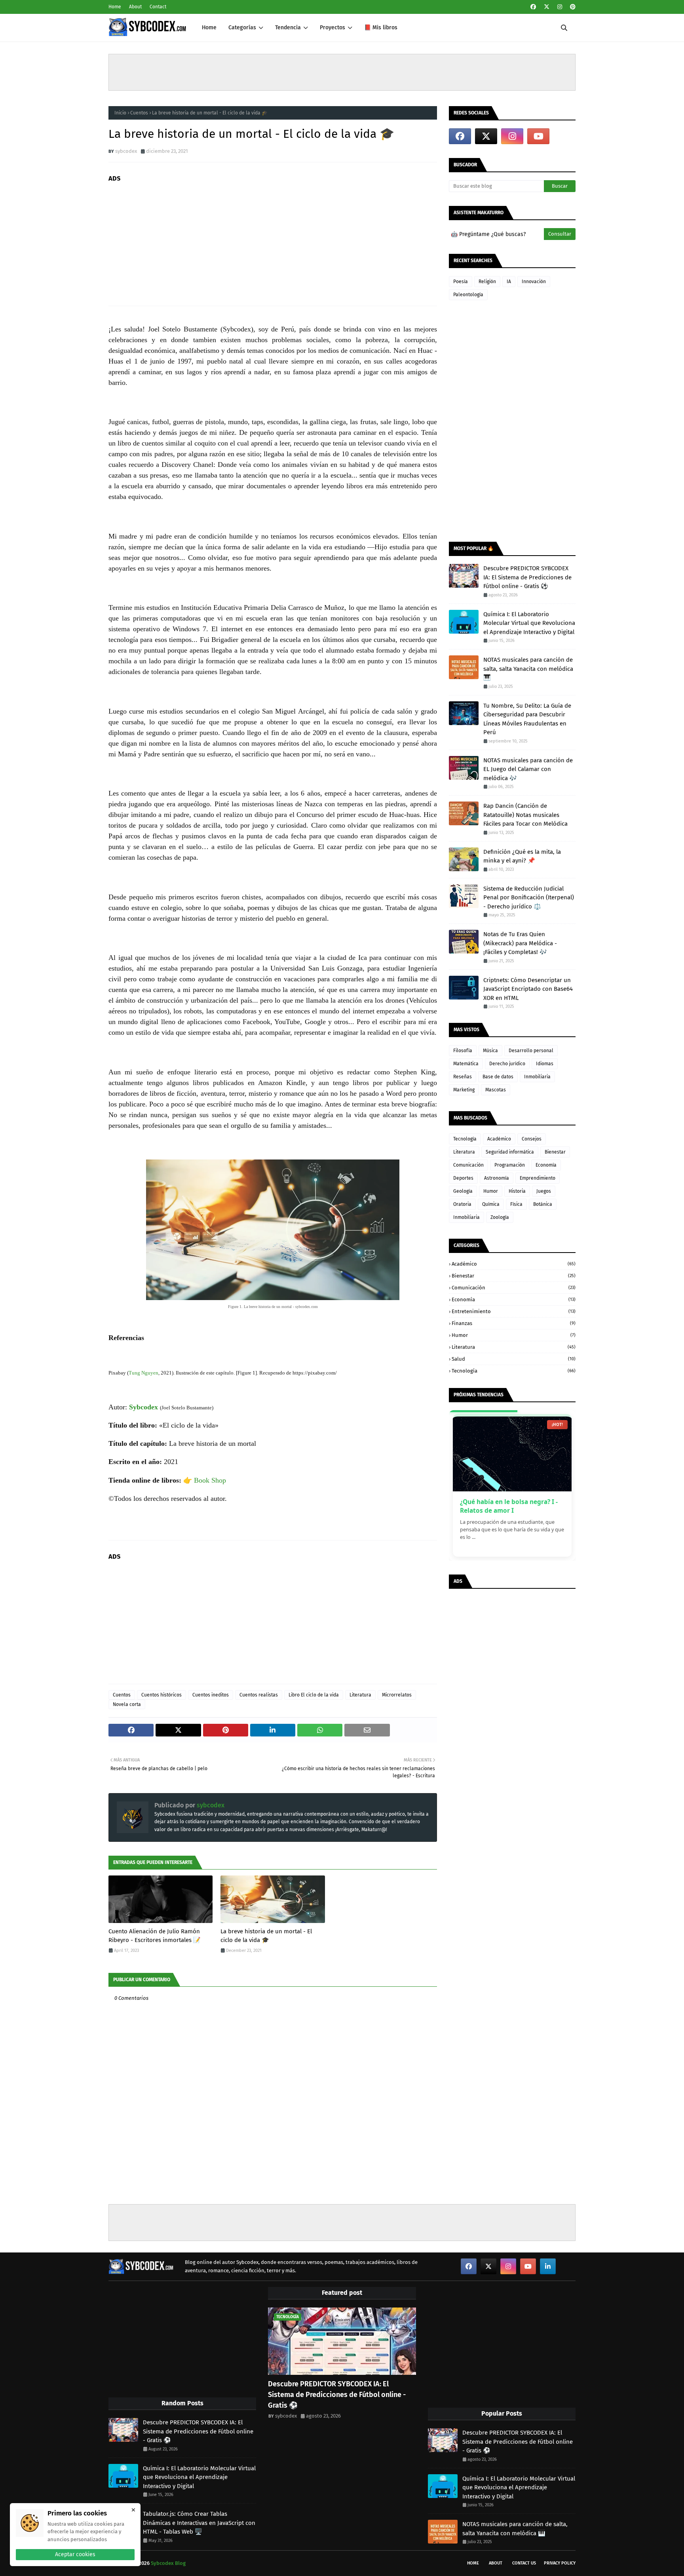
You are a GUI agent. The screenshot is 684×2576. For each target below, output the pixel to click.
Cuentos (139, 113)
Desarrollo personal (531, 1051)
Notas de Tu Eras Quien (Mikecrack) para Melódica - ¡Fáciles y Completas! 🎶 (520, 943)
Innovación (534, 282)
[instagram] (560, 7)
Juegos (544, 1191)
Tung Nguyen (143, 1373)
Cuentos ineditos (211, 1695)
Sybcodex (143, 1407)
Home (115, 7)
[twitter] (547, 7)
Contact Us (524, 2563)
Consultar (560, 234)
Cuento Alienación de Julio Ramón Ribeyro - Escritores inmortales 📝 (155, 1936)
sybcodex (126, 151)
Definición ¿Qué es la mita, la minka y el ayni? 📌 (522, 856)
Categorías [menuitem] (242, 28)
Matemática (466, 1064)
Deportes (463, 1178)
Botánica (543, 1204)
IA (509, 282)
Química (491, 1204)
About (135, 7)
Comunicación (468, 1165)
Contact (158, 7)
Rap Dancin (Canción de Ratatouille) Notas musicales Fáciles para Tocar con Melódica (525, 815)
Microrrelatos (397, 1695)
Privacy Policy (560, 2563)
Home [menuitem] (209, 28)
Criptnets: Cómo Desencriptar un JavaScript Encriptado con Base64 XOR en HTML (528, 989)
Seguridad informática (510, 1152)
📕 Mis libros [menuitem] (381, 28)
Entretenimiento (514, 1311)
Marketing (464, 1090)
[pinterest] (572, 7)
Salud (514, 1359)
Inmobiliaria (537, 1077)
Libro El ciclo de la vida (314, 1695)
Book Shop (210, 1480)
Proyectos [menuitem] (332, 28)
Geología (463, 1191)
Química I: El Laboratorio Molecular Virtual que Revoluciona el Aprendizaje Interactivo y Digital (529, 623)
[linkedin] (548, 2266)
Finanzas (514, 1323)
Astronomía (497, 1178)
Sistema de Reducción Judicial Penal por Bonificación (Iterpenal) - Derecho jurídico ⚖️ (529, 898)
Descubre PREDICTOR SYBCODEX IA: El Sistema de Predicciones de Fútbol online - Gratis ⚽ (527, 577)
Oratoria (462, 1204)
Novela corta (127, 1704)
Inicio (120, 113)
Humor (491, 1191)
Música (490, 1051)
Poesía (461, 282)
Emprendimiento (538, 1178)
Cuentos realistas (259, 1695)
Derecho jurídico (507, 1064)
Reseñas (463, 1077)
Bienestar (555, 1152)
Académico (499, 1139)
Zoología (500, 1217)
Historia (517, 1191)
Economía (546, 1165)
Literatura (360, 1695)
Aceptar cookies (75, 2554)
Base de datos (498, 1077)
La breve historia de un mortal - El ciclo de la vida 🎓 (266, 1936)
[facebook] (533, 7)
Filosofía (463, 1051)
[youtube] (538, 136)
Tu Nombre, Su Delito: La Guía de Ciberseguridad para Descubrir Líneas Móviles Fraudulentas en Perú (527, 719)
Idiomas (545, 1064)
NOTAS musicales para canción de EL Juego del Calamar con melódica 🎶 (528, 769)
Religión (487, 282)
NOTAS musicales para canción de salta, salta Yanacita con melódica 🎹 (528, 669)
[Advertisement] (342, 72)
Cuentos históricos (161, 1695)
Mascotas (496, 1090)
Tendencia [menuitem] (288, 28)
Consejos (532, 1139)
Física (516, 1204)
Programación (510, 1165)
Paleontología (468, 295)
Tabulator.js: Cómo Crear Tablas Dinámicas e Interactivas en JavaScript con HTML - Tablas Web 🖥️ (199, 2523)
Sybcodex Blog (168, 2563)
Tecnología (465, 1139)
